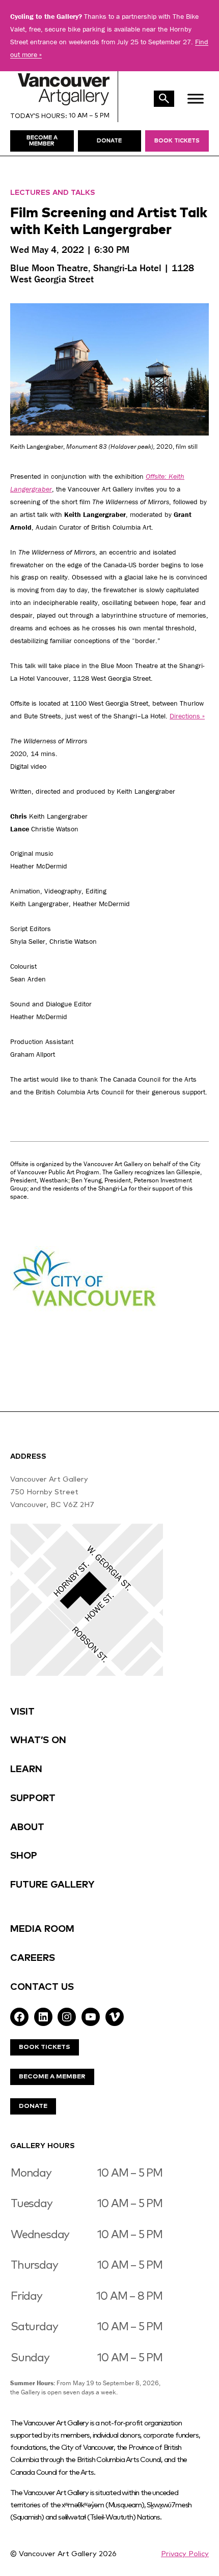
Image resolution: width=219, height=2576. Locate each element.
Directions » (187, 716)
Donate (33, 2106)
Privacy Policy (185, 2554)
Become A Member (52, 2077)
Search (164, 99)
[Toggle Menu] (196, 98)
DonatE (109, 141)
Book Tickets (177, 141)
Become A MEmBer (42, 141)
